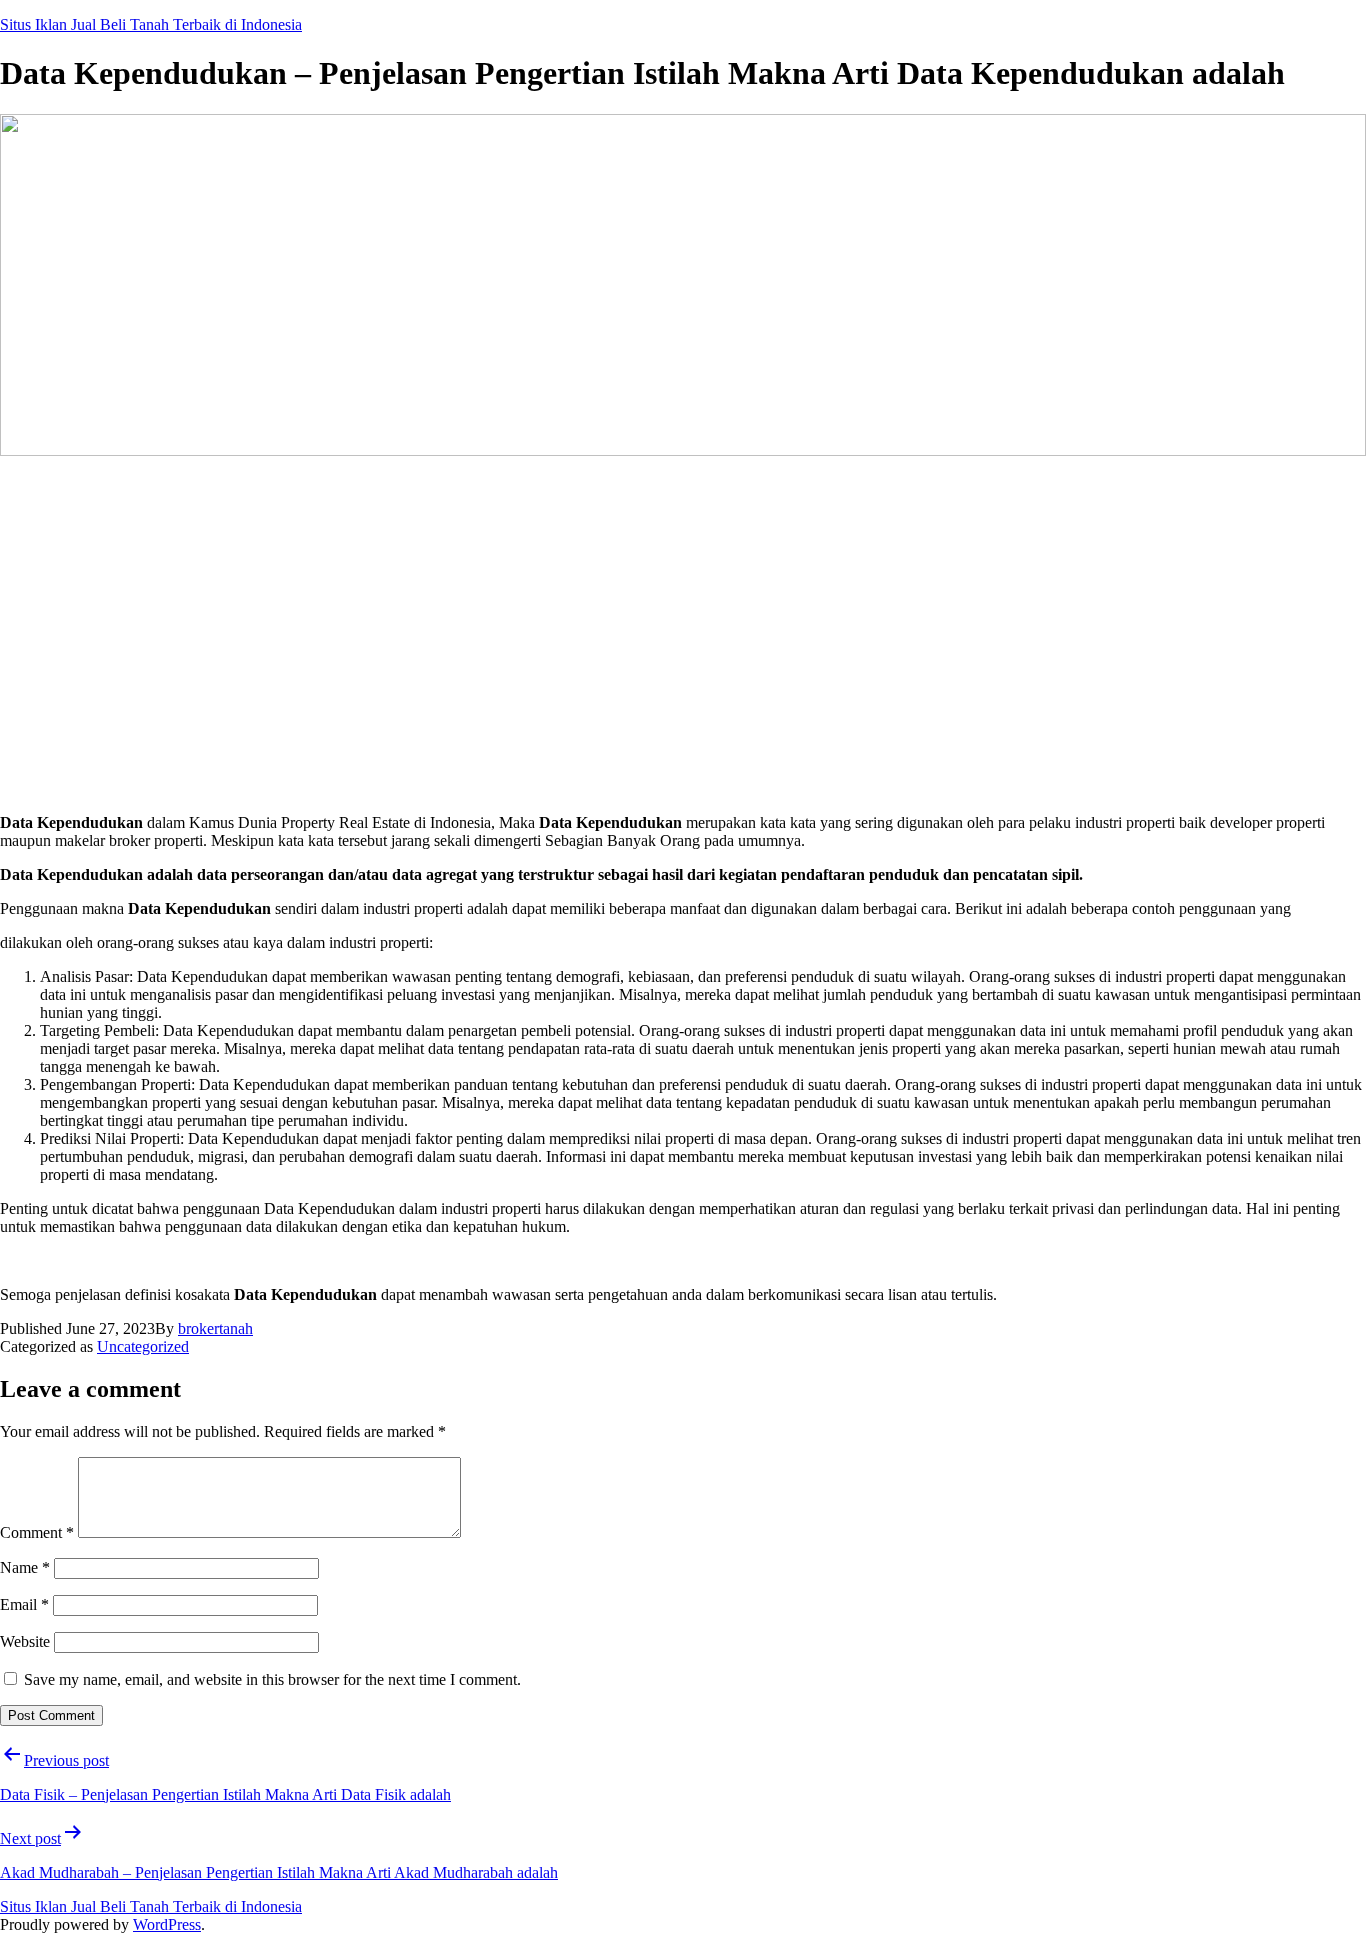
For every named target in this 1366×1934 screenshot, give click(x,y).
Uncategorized (143, 1346)
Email (24, 1604)
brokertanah (215, 1328)
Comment (37, 1532)
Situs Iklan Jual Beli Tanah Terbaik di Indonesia (151, 24)
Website (25, 1641)
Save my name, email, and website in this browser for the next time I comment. (272, 1679)
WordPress (167, 1924)
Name (25, 1567)
